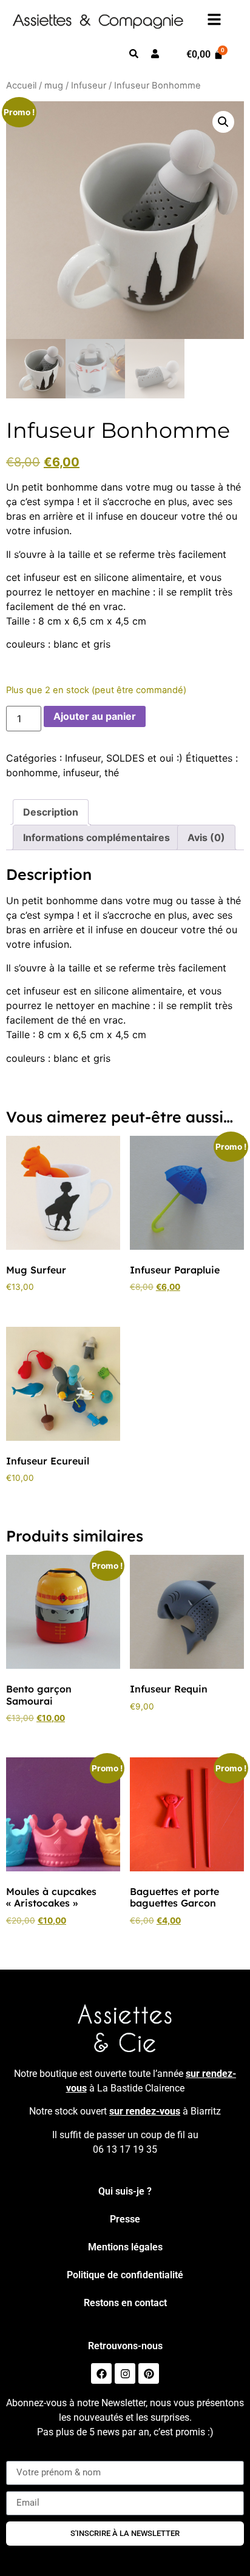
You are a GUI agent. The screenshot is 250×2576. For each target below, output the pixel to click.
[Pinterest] (149, 2373)
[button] (223, 122)
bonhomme (32, 773)
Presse (125, 2219)
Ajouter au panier (95, 716)
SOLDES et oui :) (144, 758)
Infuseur (89, 86)
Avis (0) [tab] (206, 837)
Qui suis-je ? (125, 2191)
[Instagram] (125, 2373)
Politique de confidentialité (125, 2275)
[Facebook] (101, 2373)
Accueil (21, 86)
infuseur (81, 773)
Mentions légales (125, 2247)
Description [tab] (51, 812)
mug (54, 86)
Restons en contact (125, 2303)
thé (112, 773)
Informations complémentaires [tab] (96, 837)
